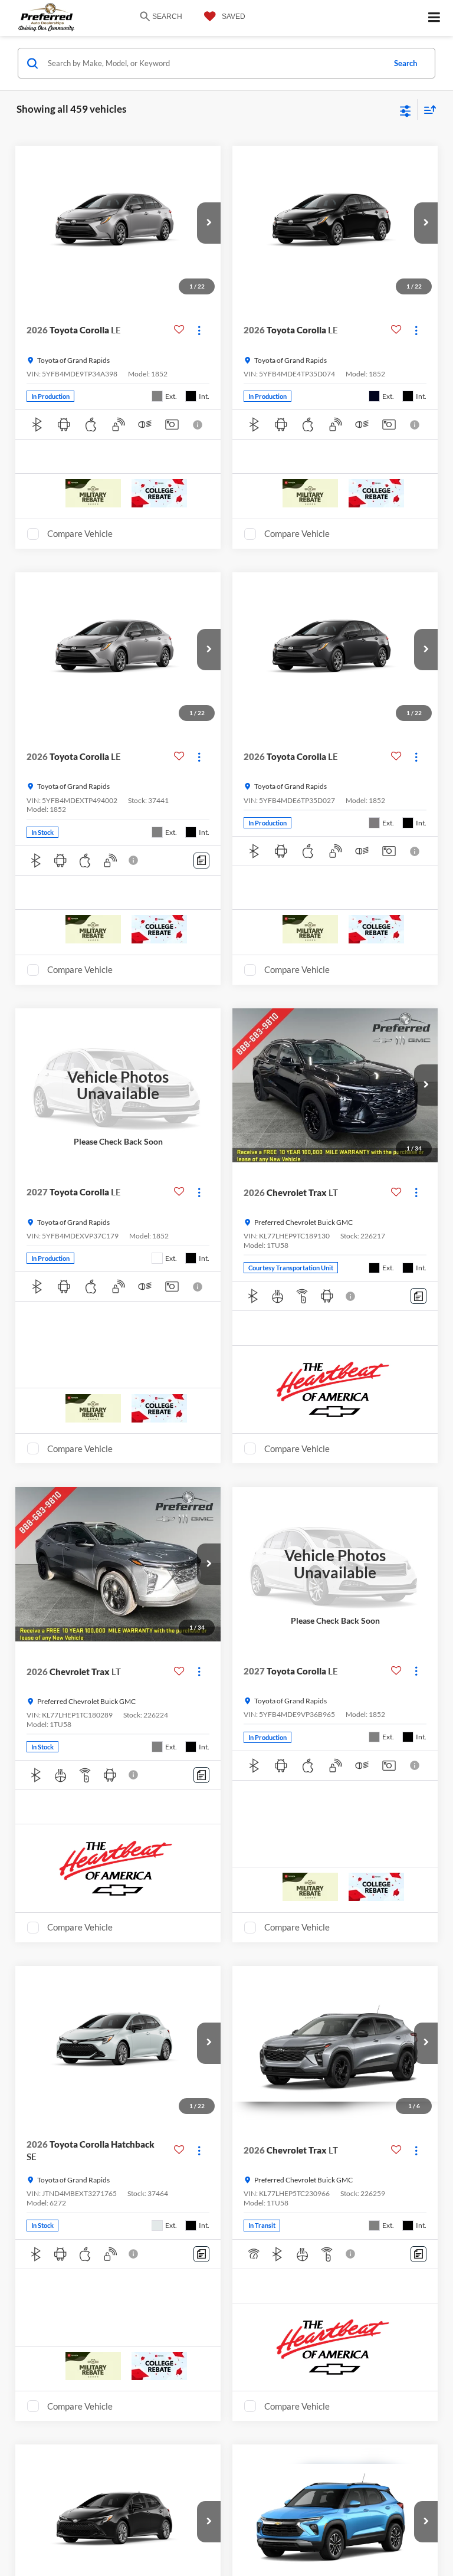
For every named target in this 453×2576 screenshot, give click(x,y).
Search (406, 63)
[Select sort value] (427, 109)
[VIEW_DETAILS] (118, 1085)
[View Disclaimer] (199, 425)
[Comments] (201, 861)
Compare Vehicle (80, 533)
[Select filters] (406, 110)
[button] (209, 223)
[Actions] (199, 330)
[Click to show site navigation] (434, 18)
